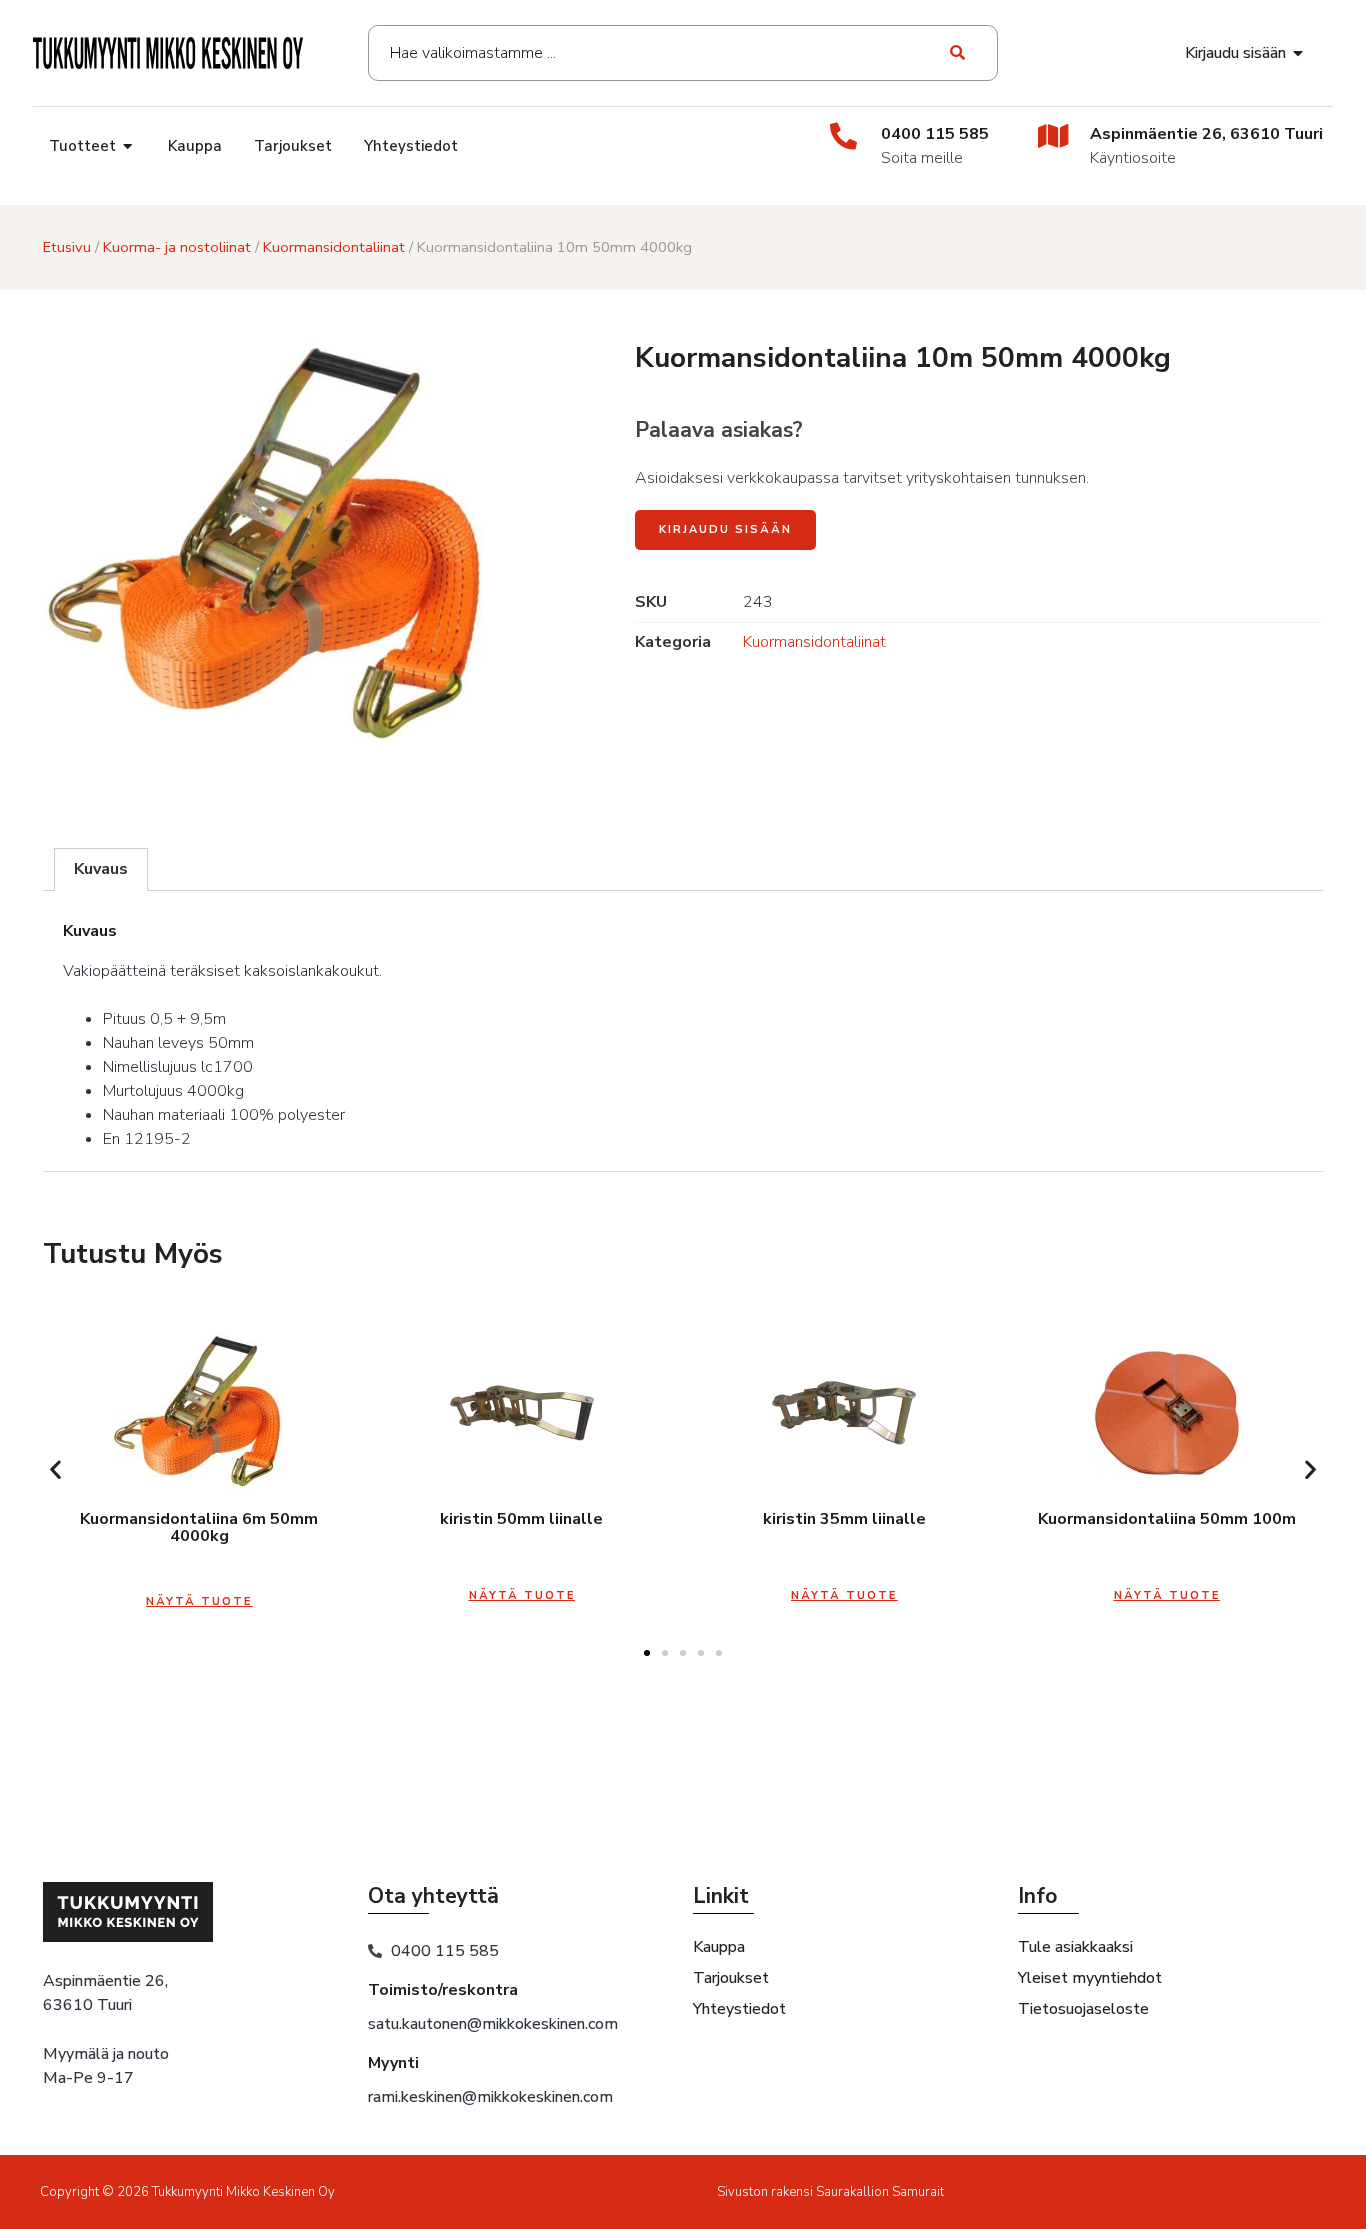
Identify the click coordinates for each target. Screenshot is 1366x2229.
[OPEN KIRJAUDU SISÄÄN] (1299, 53)
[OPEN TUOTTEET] (128, 146)
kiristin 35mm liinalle (844, 1519)
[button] (55, 1469)
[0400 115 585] (843, 135)
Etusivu (67, 247)
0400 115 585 (935, 134)
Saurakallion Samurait (880, 2192)
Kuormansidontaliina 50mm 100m (1167, 1519)
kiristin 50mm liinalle (521, 1519)
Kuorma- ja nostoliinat (177, 247)
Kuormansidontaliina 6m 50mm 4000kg (199, 1528)
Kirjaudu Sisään (725, 529)
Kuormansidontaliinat (334, 247)
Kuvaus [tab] (101, 869)
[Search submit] (958, 53)
